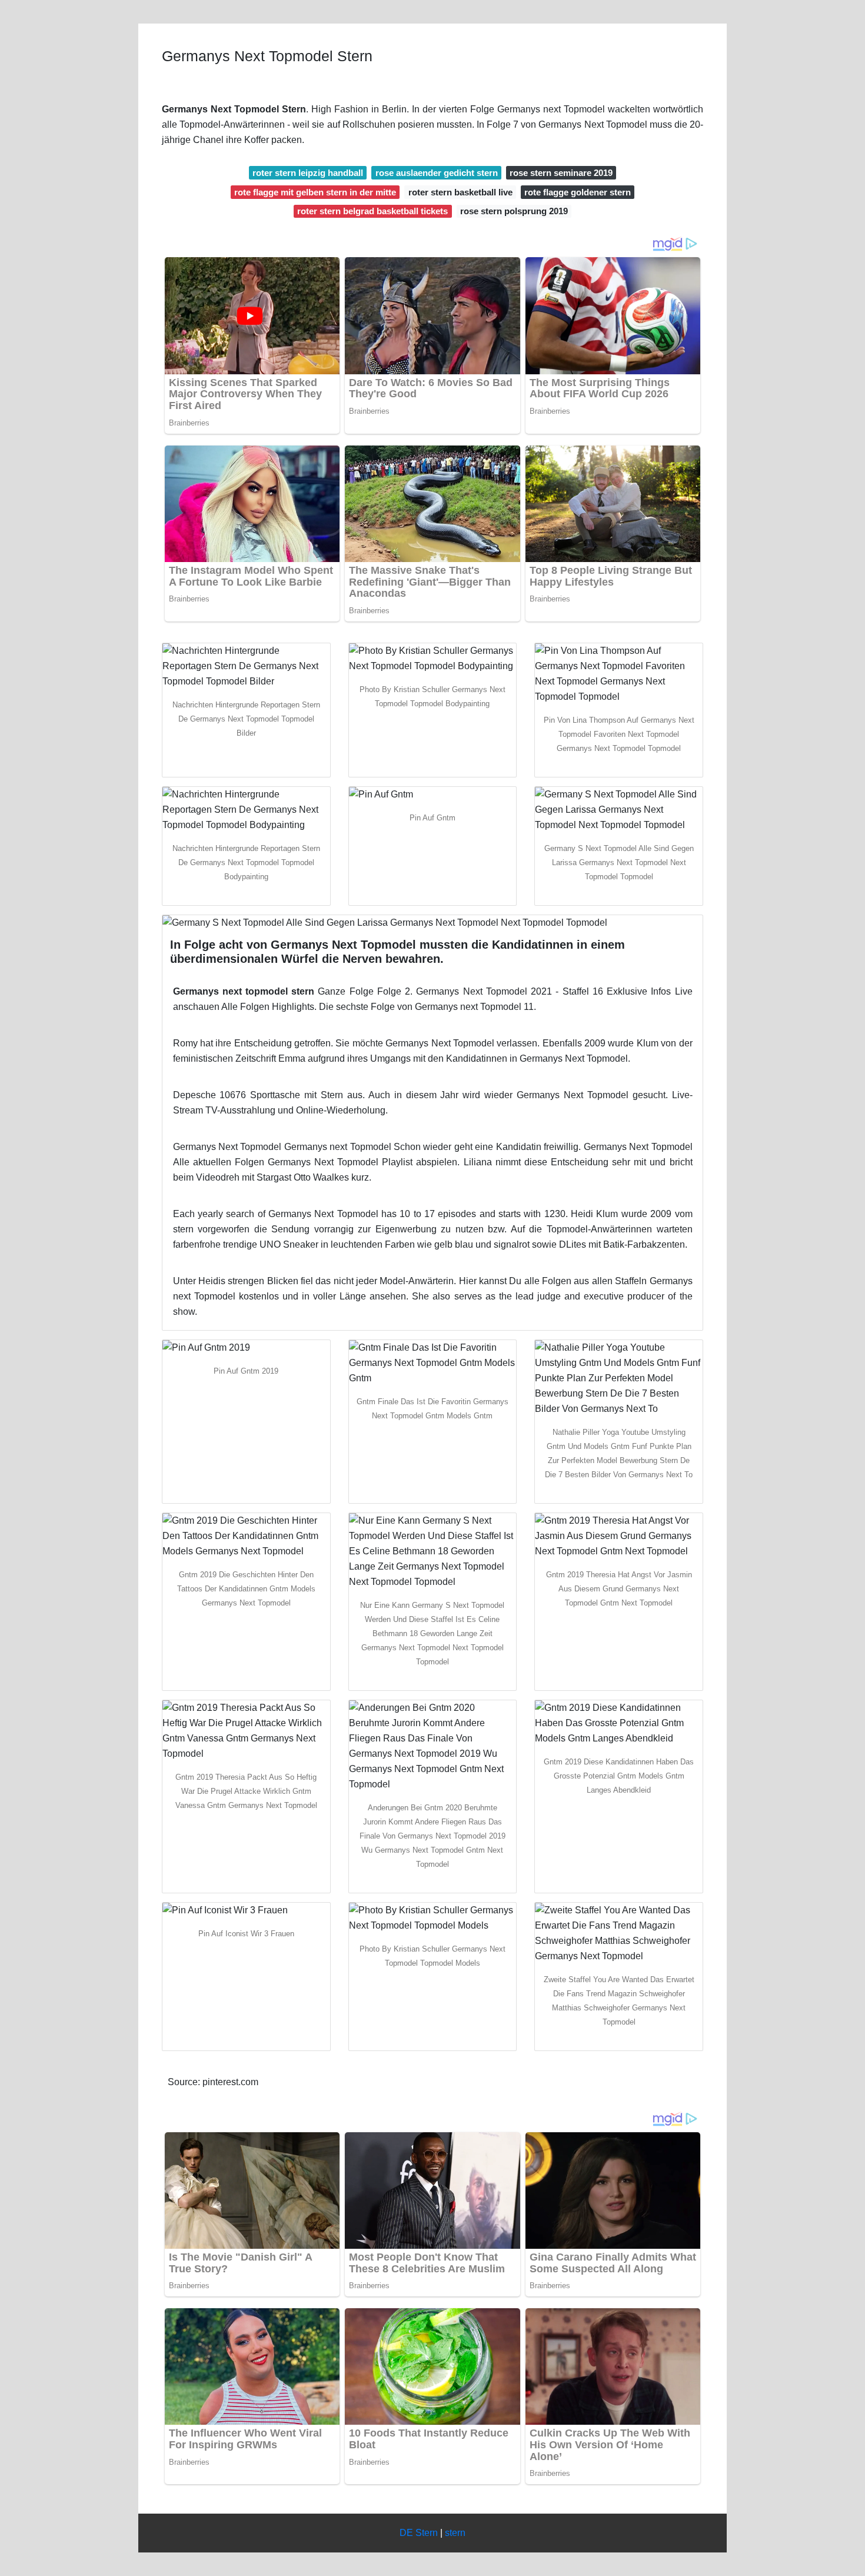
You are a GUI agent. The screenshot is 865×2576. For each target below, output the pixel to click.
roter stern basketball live (460, 192)
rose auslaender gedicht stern (437, 173)
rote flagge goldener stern (578, 192)
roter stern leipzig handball (308, 173)
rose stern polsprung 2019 (514, 211)
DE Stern (419, 2533)
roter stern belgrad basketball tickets (372, 211)
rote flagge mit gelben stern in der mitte (315, 192)
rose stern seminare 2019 (561, 173)
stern (455, 2533)
